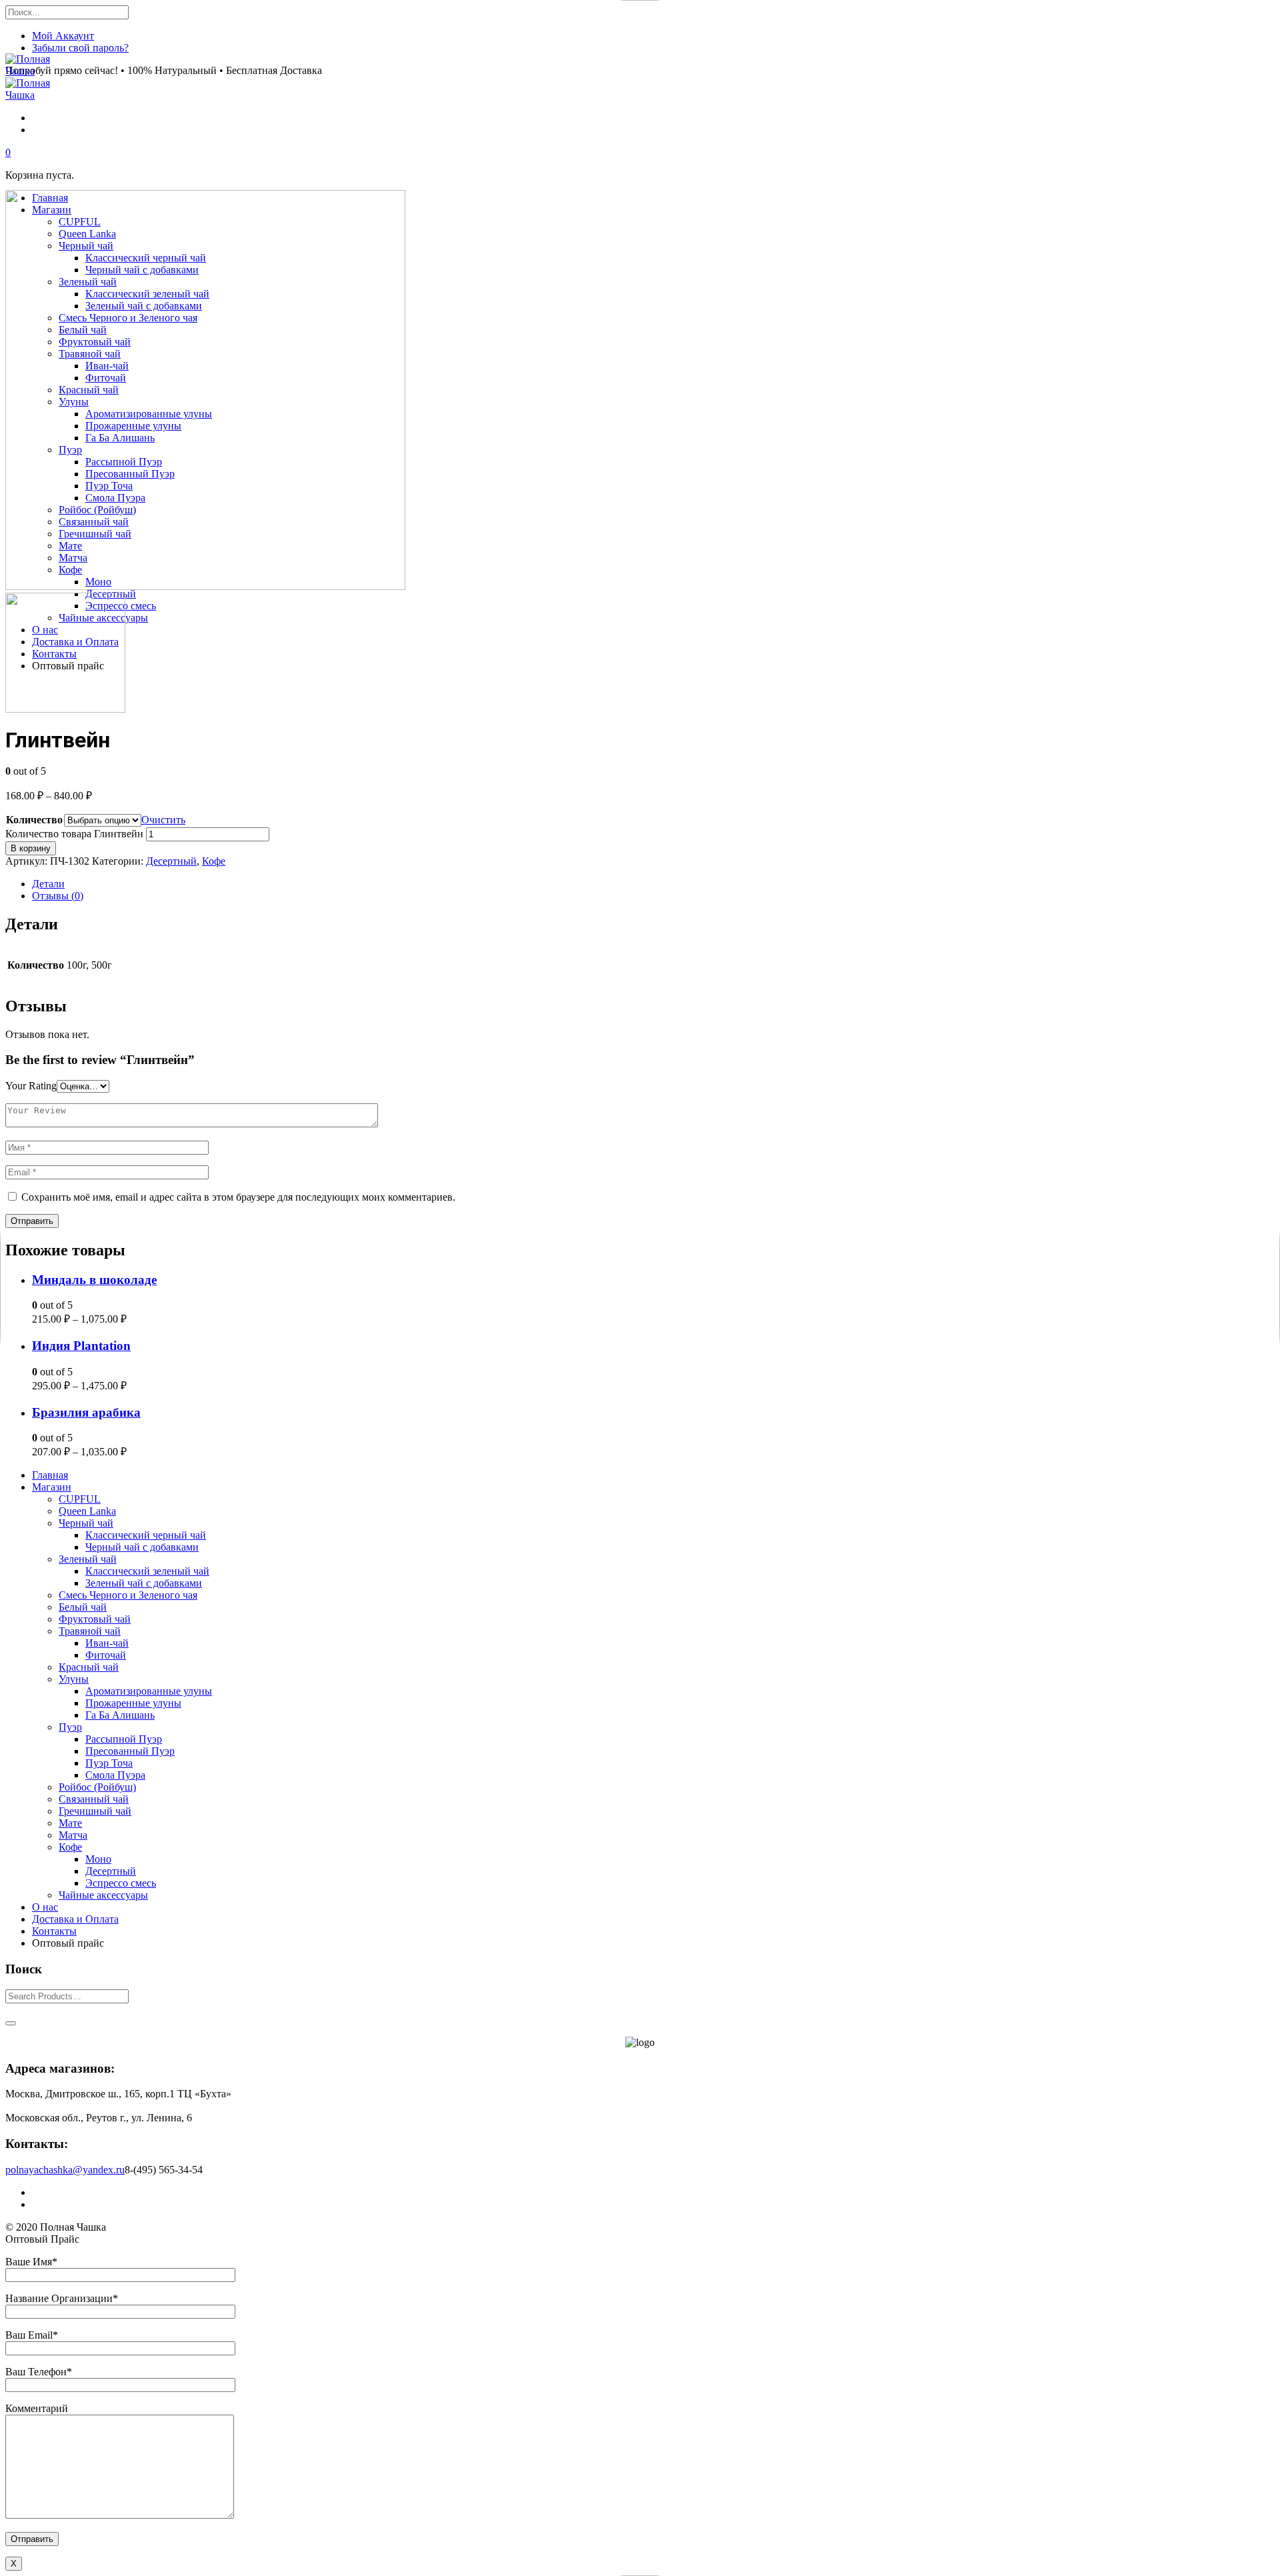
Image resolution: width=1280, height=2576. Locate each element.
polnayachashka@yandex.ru (65, 2170)
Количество (34, 820)
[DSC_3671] (65, 709)
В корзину (31, 848)
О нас (45, 1907)
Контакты (54, 1931)
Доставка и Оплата (75, 1919)
